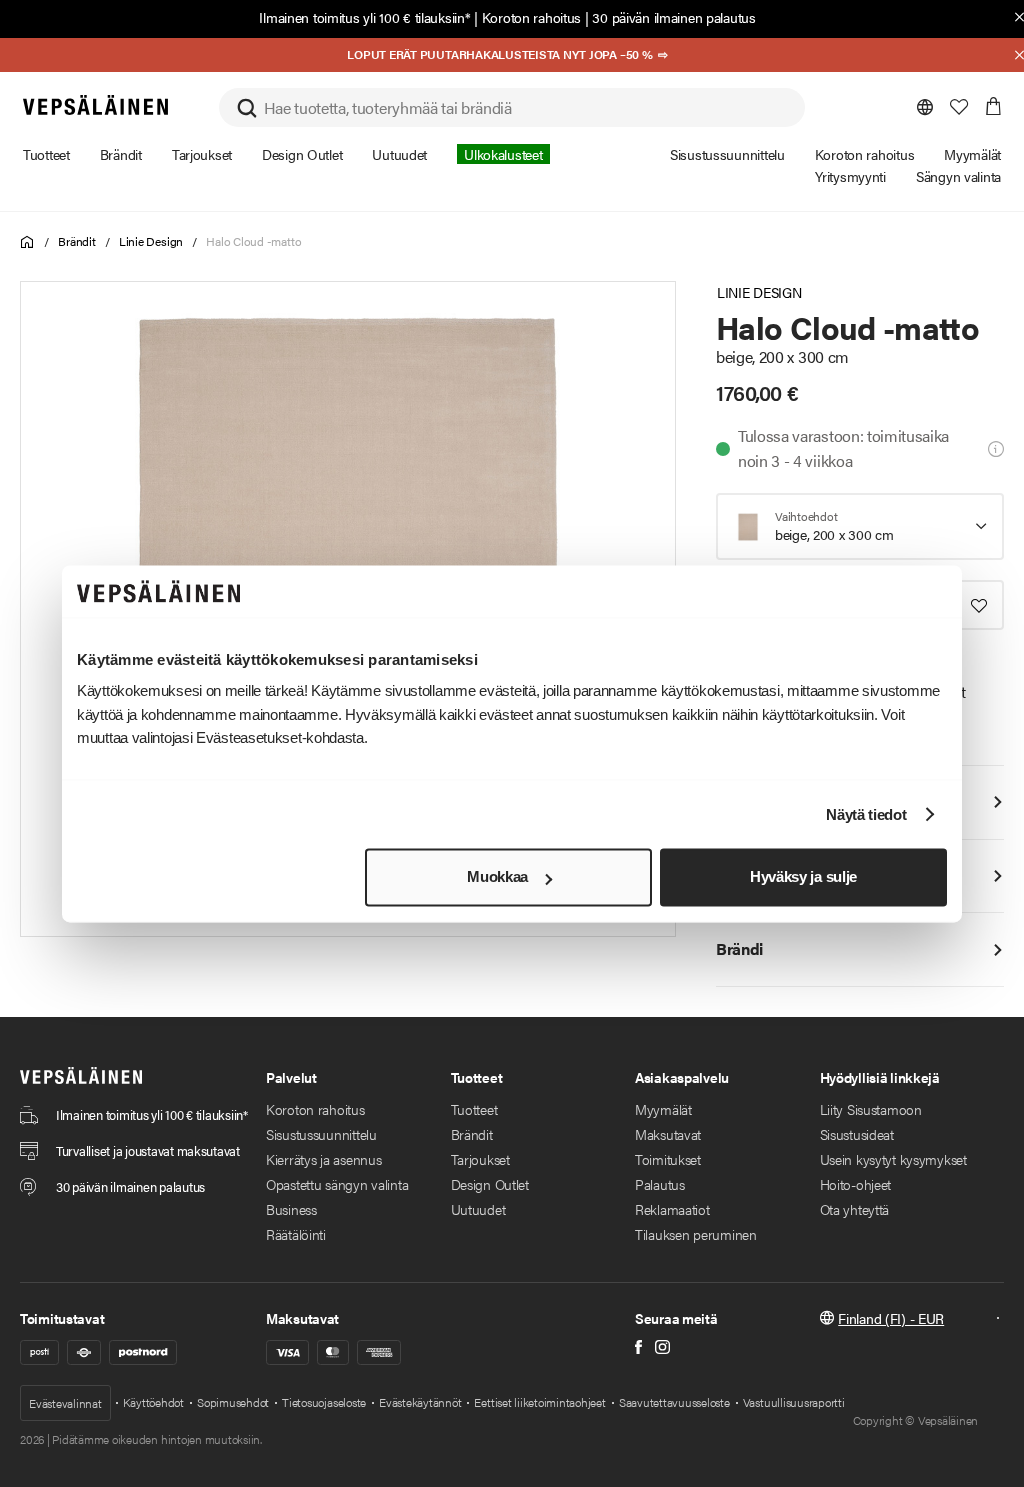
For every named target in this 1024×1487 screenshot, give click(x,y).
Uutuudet (478, 1209)
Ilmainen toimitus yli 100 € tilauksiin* (364, 17)
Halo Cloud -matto (253, 241)
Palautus (660, 1184)
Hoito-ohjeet (856, 1184)
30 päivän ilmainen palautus (673, 17)
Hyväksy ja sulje (803, 877)
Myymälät (663, 1109)
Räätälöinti (296, 1234)
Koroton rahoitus (532, 17)
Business (291, 1209)
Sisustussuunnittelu (321, 1134)
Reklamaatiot (672, 1209)
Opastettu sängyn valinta (337, 1184)
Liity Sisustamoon (871, 1109)
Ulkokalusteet (503, 154)
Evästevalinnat (65, 1403)
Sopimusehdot (233, 1402)
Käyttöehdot (153, 1402)
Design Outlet (490, 1184)
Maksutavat (668, 1134)
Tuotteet (474, 1109)
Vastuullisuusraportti (794, 1402)
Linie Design (151, 241)
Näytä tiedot (866, 814)
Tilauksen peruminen (696, 1234)
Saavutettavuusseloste (674, 1402)
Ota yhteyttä (855, 1209)
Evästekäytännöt (420, 1402)
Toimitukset (668, 1159)
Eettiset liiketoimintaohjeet (539, 1402)
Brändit (76, 241)
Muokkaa (497, 877)
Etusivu (27, 242)
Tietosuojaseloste (324, 1402)
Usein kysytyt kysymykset (893, 1159)
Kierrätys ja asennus (323, 1159)
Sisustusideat (857, 1134)
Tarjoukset (480, 1159)
